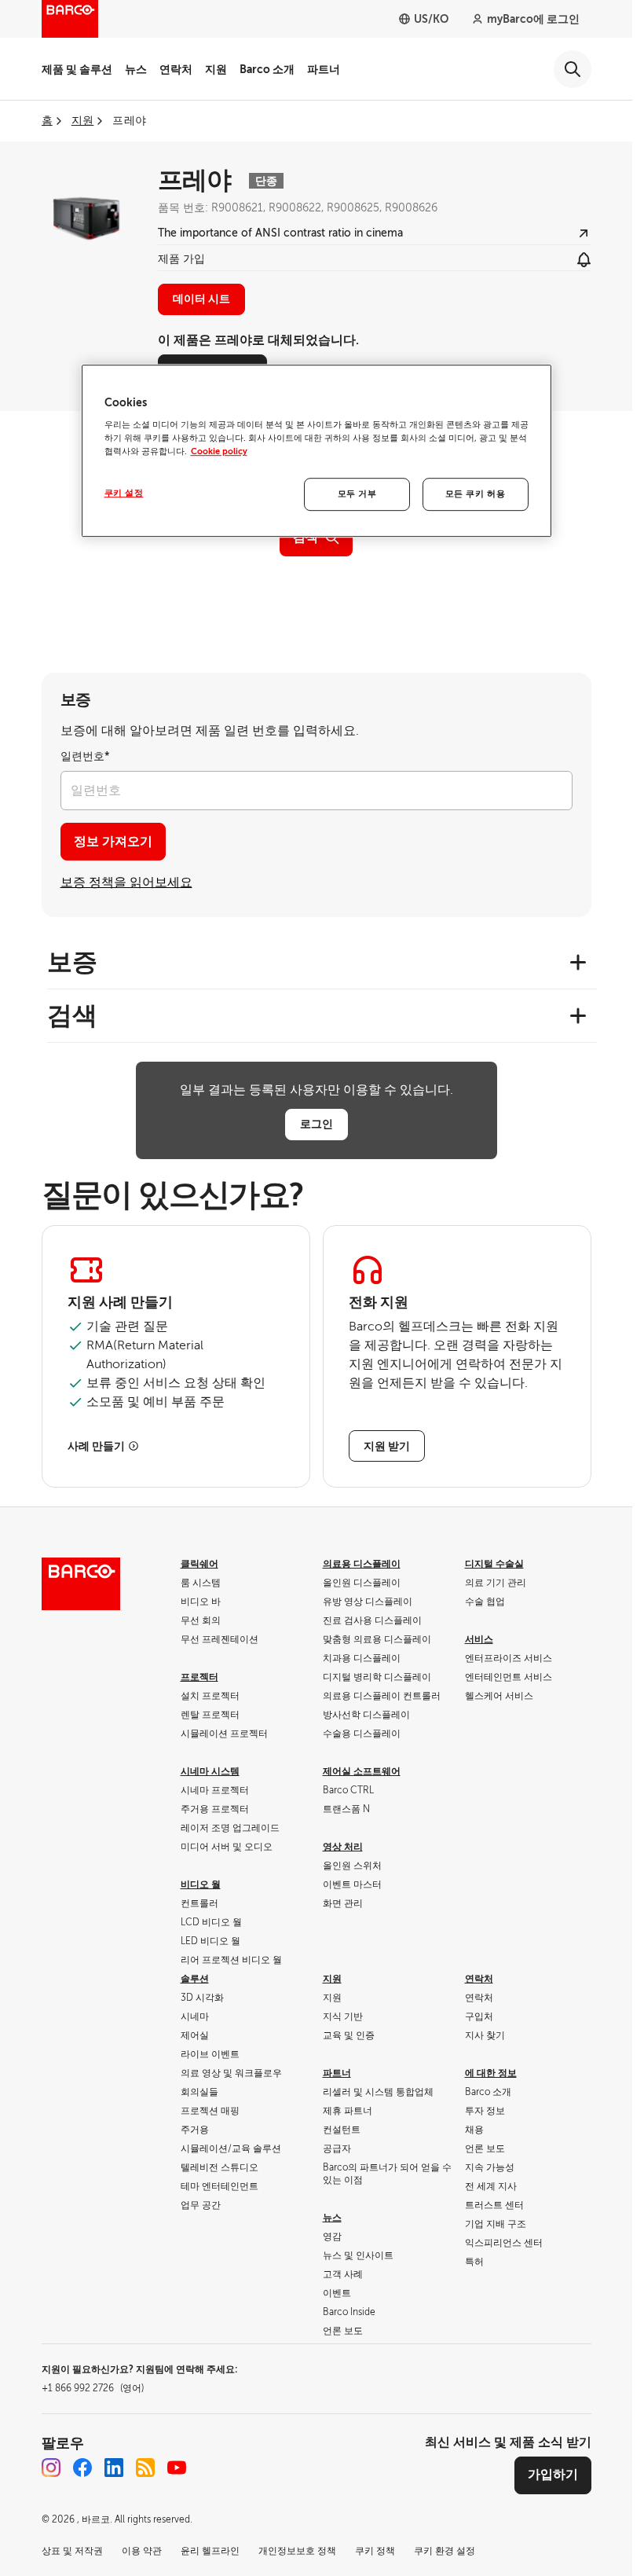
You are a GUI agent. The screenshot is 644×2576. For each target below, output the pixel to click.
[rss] (145, 2468)
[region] (317, 451)
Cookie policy (219, 452)
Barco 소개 (267, 69)
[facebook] (82, 2468)
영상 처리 (343, 1847)
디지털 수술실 (494, 1564)
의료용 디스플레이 (362, 1564)
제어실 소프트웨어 (362, 1771)
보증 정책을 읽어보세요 (126, 883)
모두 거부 (357, 495)
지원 (216, 69)
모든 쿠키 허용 (476, 495)
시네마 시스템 (210, 1771)
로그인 (317, 1124)
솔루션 (195, 1979)
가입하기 (553, 2475)
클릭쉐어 (199, 1564)
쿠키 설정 (124, 494)
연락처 (176, 69)
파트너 (324, 69)
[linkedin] (114, 2468)
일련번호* (85, 756)
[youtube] (177, 2468)
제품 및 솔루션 (77, 69)
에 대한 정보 (491, 2073)
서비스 (479, 1639)
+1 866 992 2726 (93, 2388)
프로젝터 (199, 1677)
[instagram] (51, 2468)
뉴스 (136, 69)
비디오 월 (201, 1884)
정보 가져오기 (113, 842)
